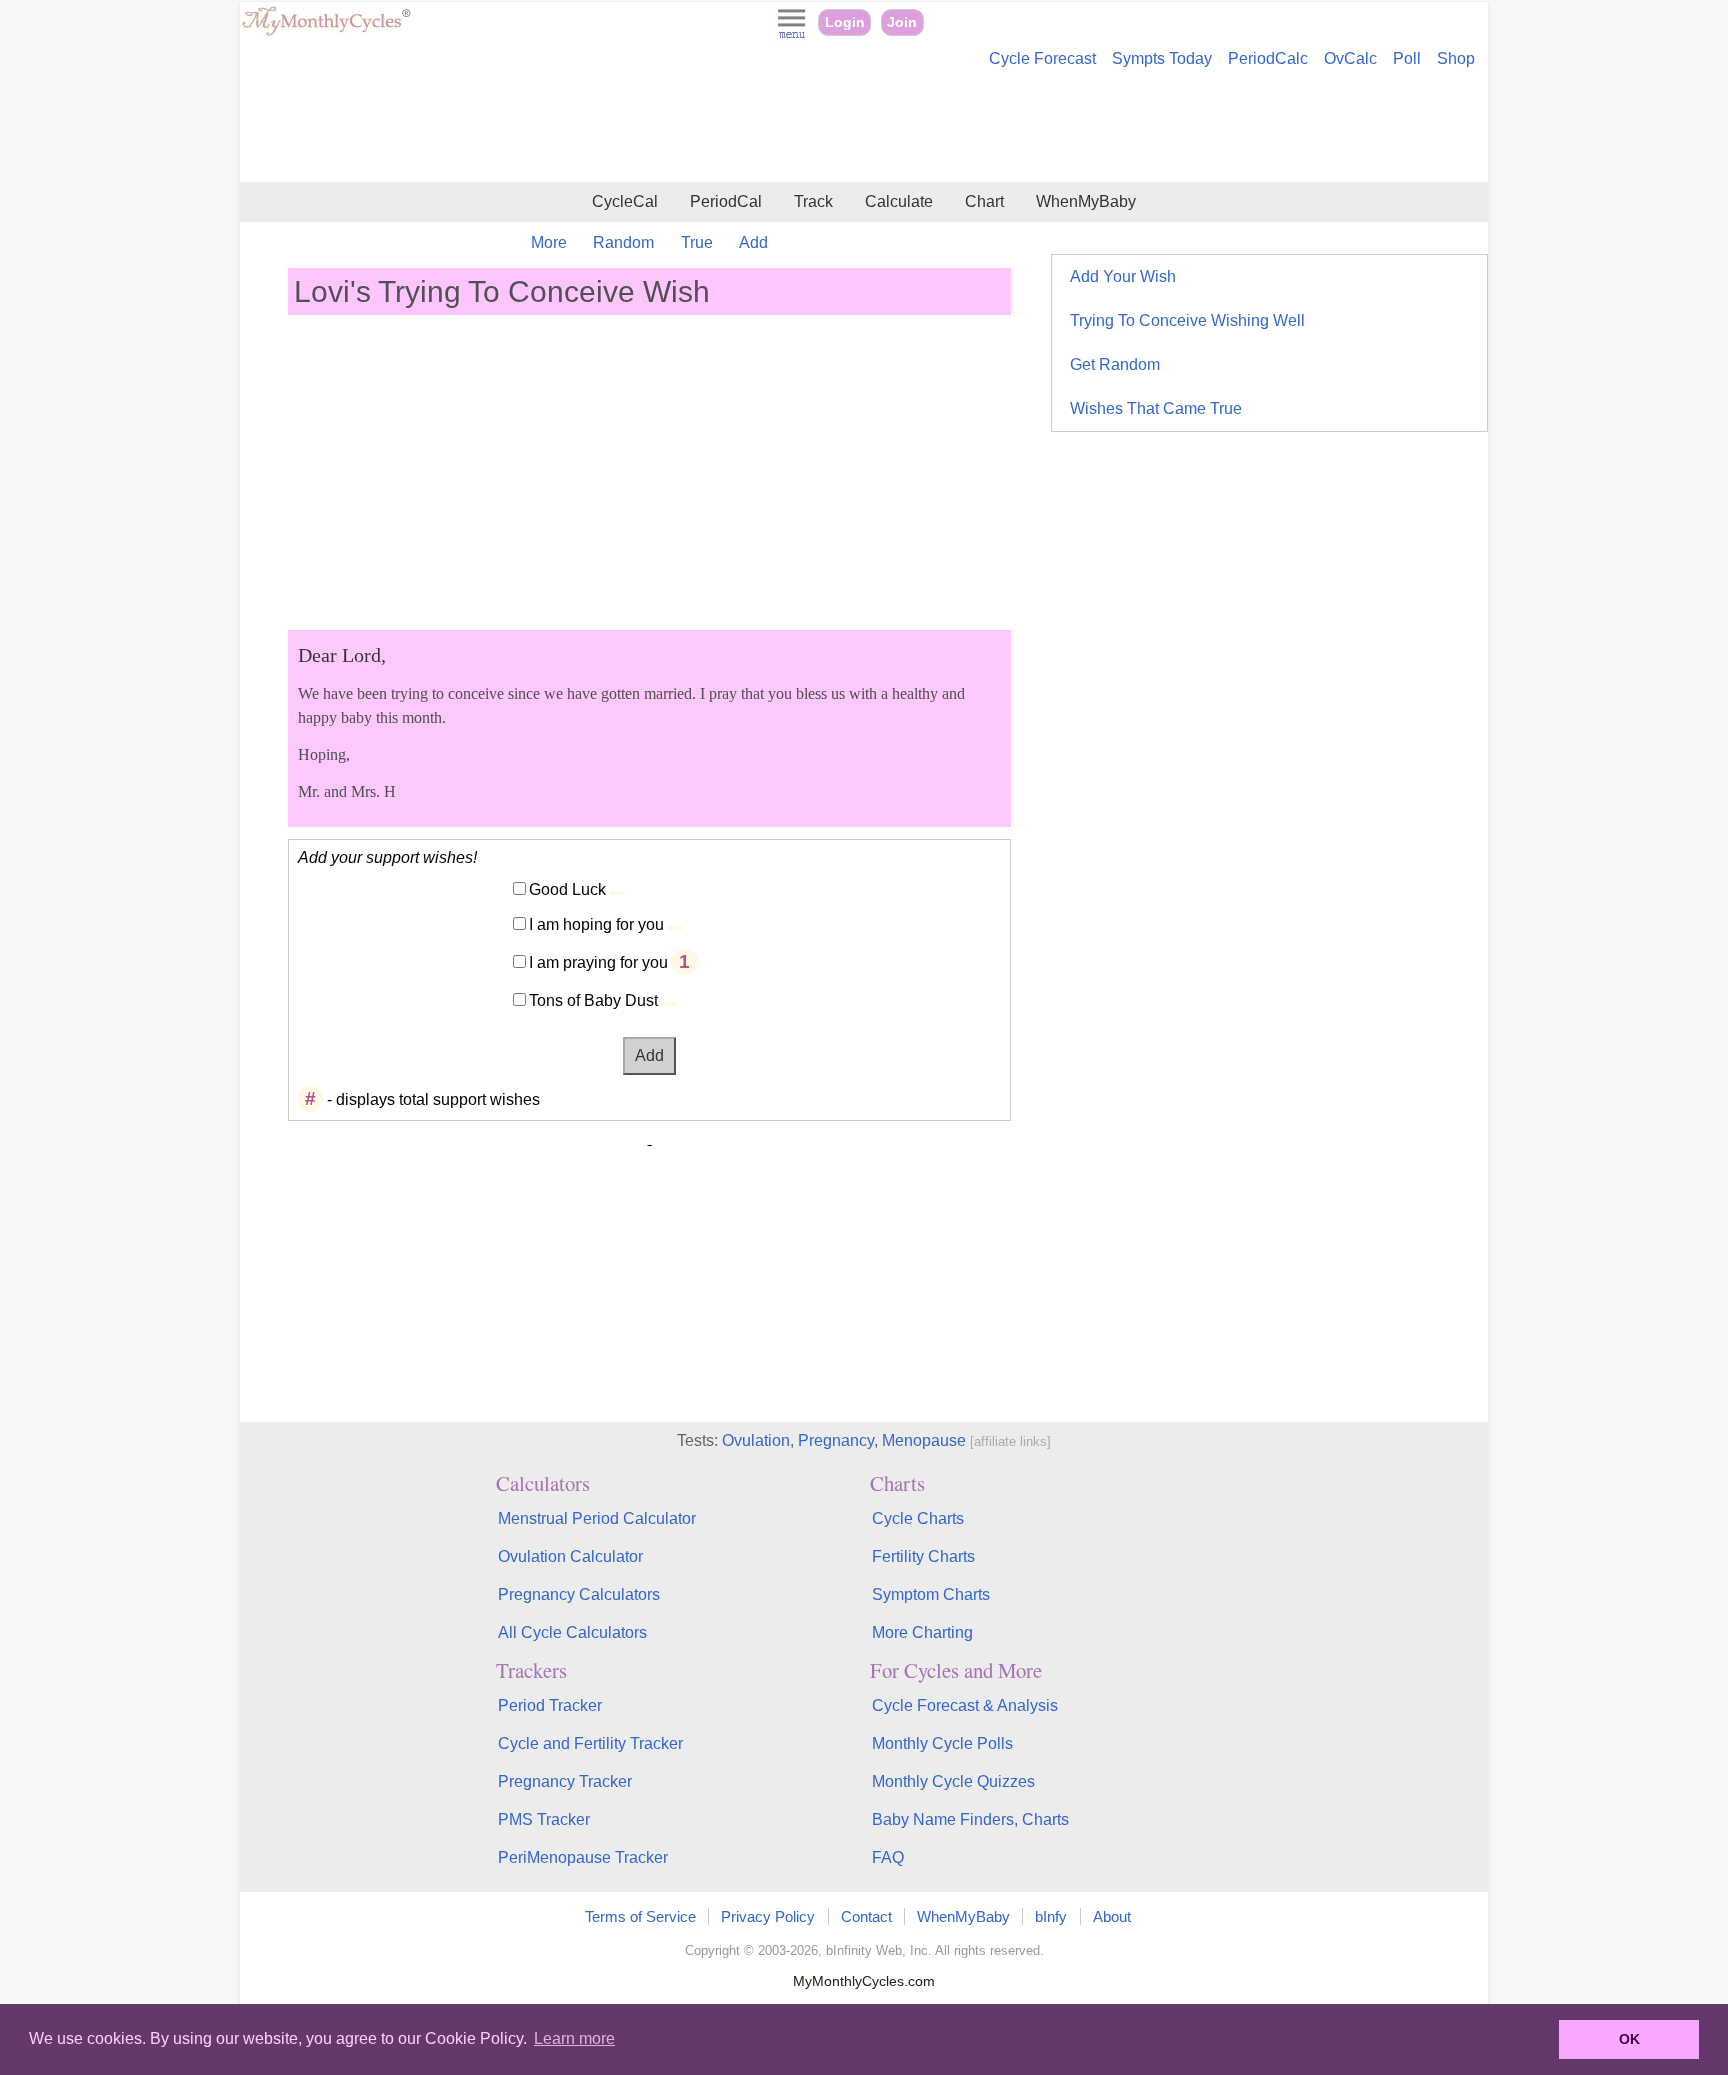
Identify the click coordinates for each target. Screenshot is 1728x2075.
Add (753, 242)
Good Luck (567, 889)
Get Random (1115, 364)
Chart (984, 201)
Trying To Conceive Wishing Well (1187, 320)
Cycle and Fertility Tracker (590, 1743)
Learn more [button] (574, 2038)
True (697, 242)
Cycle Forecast (1042, 58)
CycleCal (625, 201)
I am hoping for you (596, 924)
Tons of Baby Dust (593, 1000)
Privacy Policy (768, 1916)
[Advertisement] (864, 128)
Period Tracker (550, 1705)
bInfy (1051, 1916)
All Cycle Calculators (572, 1632)
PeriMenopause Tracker (583, 1857)
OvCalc (1350, 58)
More (549, 242)
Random (623, 242)
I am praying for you (598, 962)
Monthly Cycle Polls (942, 1743)
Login (845, 22)
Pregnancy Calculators (579, 1594)
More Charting (922, 1632)
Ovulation (756, 1440)
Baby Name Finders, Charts (970, 1819)
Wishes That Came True (1156, 408)
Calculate (899, 201)
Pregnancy (836, 1440)
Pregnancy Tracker (565, 1781)
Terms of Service (640, 1916)
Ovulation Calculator (570, 1556)
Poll (1407, 58)
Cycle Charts (918, 1518)
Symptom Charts (931, 1594)
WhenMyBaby (1086, 201)
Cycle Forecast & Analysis (965, 1705)
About (1112, 1916)
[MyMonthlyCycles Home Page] (326, 31)
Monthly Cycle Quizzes (953, 1781)
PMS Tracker (544, 1819)
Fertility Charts (923, 1556)
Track (813, 201)
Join (902, 22)
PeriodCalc (1268, 58)
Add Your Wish (1123, 276)
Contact (866, 1916)
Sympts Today (1162, 58)
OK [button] (1629, 2039)
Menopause (924, 1440)
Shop (1456, 58)
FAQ (888, 1857)
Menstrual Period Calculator (597, 1518)
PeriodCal (726, 201)
